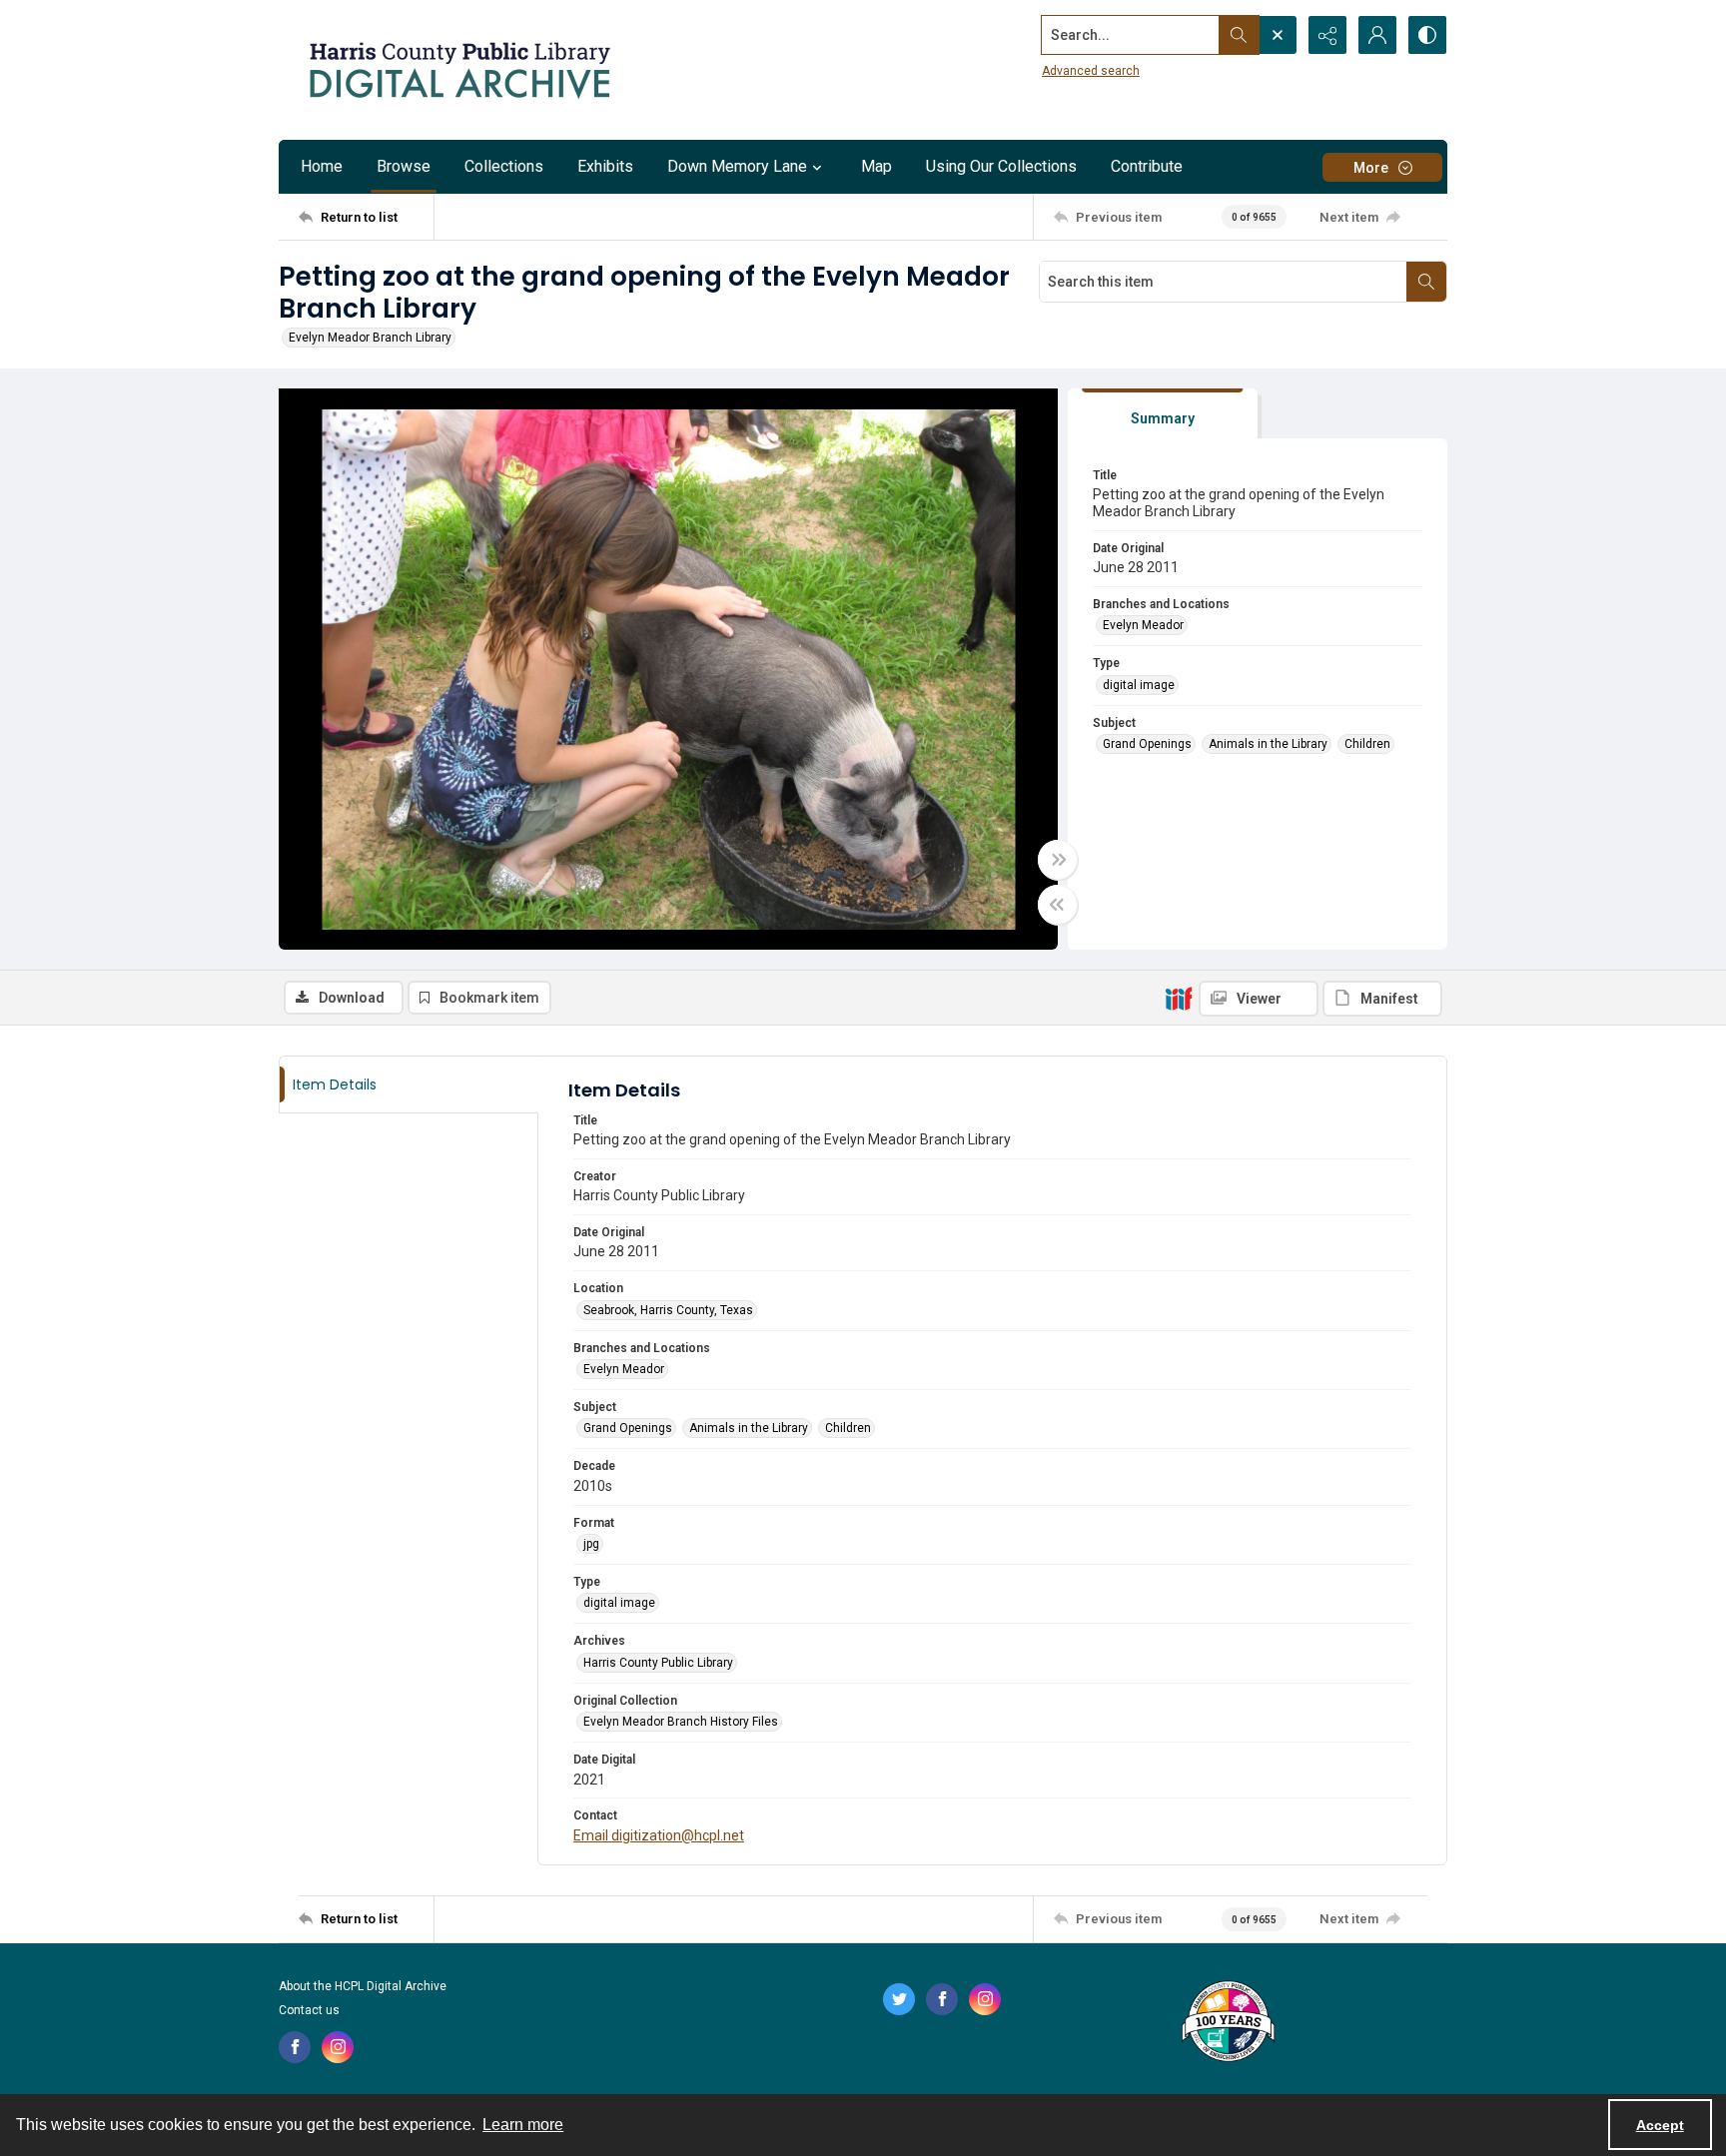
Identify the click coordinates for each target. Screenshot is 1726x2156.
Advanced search (1091, 71)
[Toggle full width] (1058, 860)
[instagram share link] (338, 2047)
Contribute (1147, 166)
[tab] (1163, 414)
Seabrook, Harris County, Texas (668, 1310)
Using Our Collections (1001, 166)
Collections (504, 166)
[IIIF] (1179, 998)
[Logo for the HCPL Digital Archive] (458, 70)
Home (322, 166)
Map (876, 166)
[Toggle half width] (1058, 905)
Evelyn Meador (1143, 625)
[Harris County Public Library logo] (1227, 2023)
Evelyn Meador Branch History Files (681, 1722)
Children (1367, 744)
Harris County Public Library (658, 1663)
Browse (404, 166)
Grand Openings (1147, 744)
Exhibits (605, 166)
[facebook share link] (295, 2047)
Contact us (309, 2010)
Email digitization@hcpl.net (659, 1835)
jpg (591, 1544)
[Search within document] (1426, 282)
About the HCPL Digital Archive (363, 1986)
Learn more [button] (523, 2125)
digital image (1139, 685)
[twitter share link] (899, 1999)
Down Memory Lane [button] (737, 166)
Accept (1660, 2125)
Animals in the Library (1268, 744)
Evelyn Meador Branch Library (370, 338)
